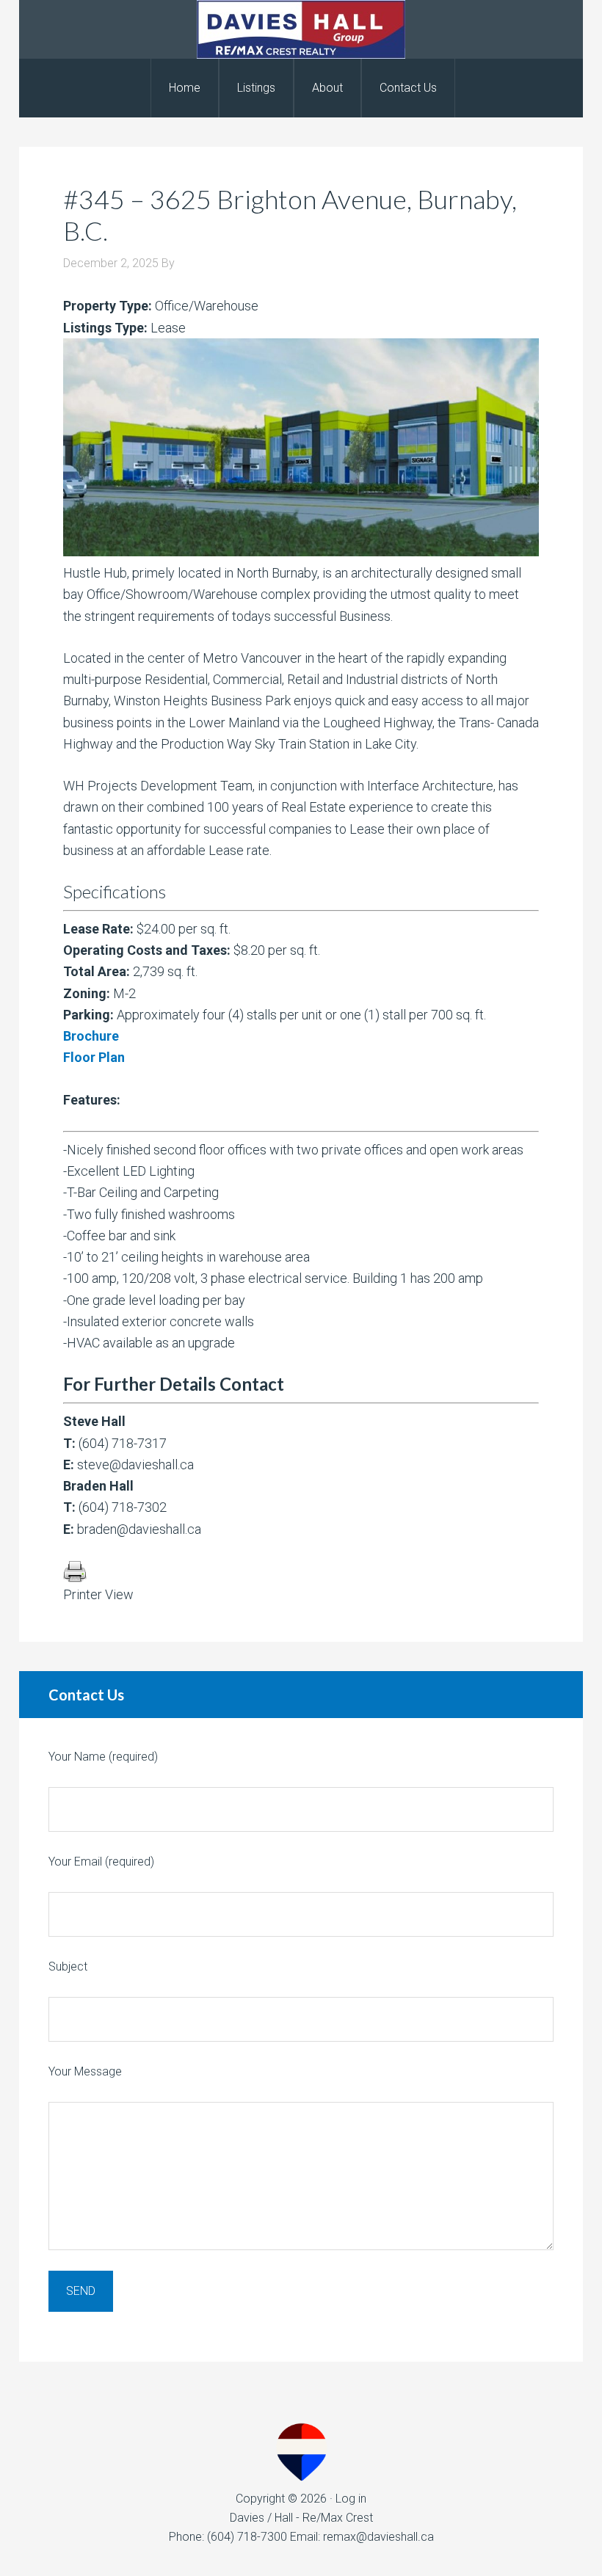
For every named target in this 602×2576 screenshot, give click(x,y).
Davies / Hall (301, 29)
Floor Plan (94, 1057)
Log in (351, 2499)
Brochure (91, 1036)
